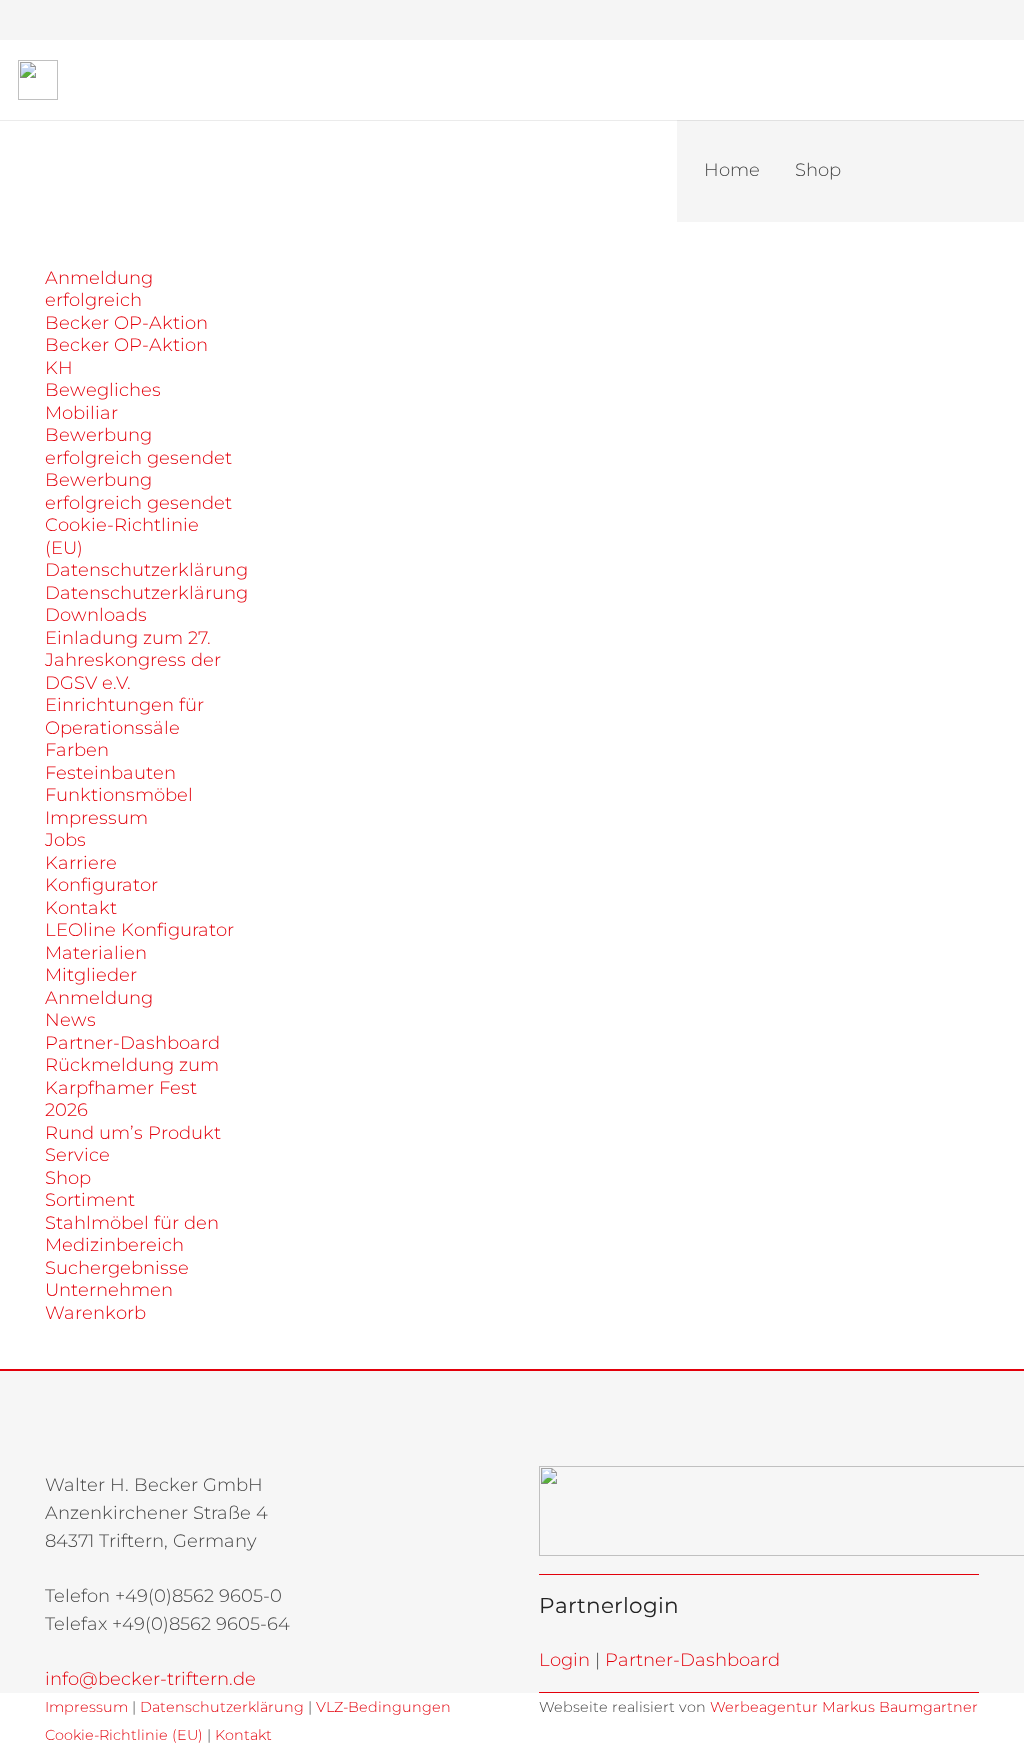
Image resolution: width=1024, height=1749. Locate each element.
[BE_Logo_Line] (38, 80)
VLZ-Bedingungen (381, 1707)
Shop (68, 1178)
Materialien (96, 953)
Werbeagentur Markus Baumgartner (844, 1707)
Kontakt (81, 908)
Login (564, 1660)
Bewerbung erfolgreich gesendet (138, 446)
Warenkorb (95, 1313)
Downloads (96, 615)
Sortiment (90, 1200)
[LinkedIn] (963, 20)
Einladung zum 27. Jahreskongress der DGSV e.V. (133, 660)
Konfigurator (101, 885)
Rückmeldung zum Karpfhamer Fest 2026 (132, 1087)
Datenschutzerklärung (146, 570)
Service (77, 1155)
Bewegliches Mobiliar (103, 401)
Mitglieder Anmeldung (99, 986)
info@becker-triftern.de (150, 1679)
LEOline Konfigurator (139, 930)
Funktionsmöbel (119, 795)
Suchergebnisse (117, 1268)
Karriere (81, 863)
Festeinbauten (110, 773)
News (70, 1020)
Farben (77, 750)
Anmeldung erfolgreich (99, 289)
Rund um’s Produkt (133, 1133)
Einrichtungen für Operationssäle (124, 716)
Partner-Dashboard (132, 1043)
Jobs (65, 840)
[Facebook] (891, 20)
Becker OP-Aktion (126, 323)
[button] (823, 20)
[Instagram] (927, 20)
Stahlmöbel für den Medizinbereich (132, 1234)
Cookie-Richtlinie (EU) (124, 1735)
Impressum (96, 818)
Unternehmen (109, 1290)
